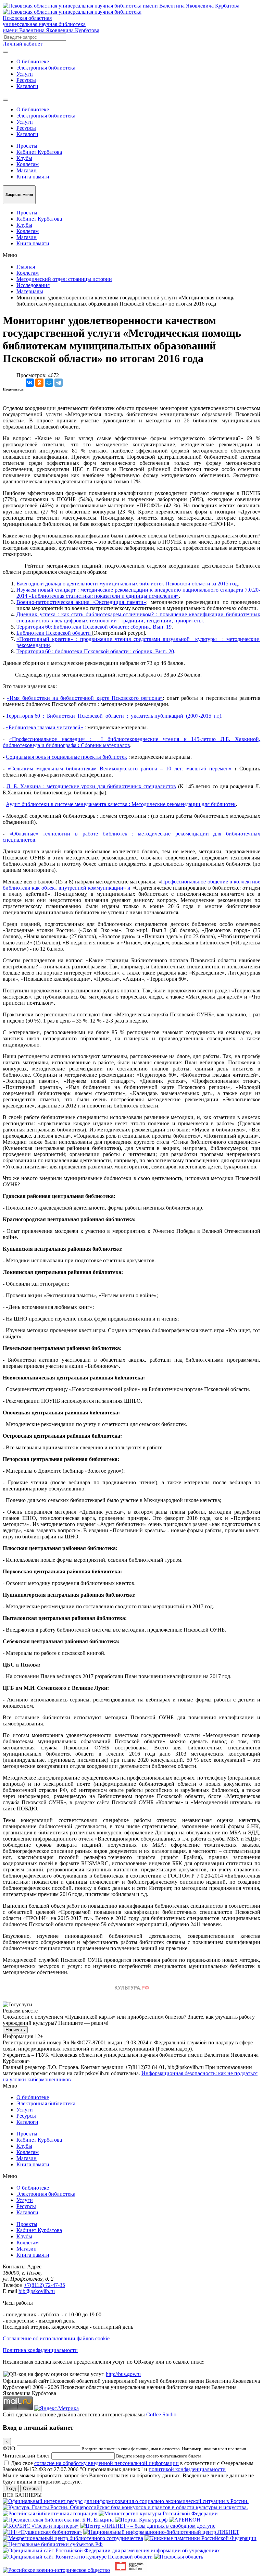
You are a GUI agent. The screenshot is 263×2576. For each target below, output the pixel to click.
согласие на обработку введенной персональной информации (107, 2463)
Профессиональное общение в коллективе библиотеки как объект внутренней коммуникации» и (131, 885)
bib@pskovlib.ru (37, 2291)
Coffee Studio (161, 2414)
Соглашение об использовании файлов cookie (56, 2338)
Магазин (27, 170)
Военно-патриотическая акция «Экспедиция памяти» (81, 602)
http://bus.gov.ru (123, 2374)
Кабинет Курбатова (39, 152)
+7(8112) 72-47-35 (45, 2285)
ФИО (9, 2448)
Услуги (25, 74)
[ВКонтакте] (30, 383)
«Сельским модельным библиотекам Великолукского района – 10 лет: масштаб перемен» (120, 769)
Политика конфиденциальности (40, 2350)
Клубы (24, 158)
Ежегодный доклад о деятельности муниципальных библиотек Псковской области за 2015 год (127, 584)
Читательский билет (26, 2456)
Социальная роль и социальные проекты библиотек (66, 757)
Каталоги (27, 86)
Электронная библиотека (46, 68)
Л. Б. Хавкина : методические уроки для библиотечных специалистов (91, 786)
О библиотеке (33, 61)
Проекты (27, 146)
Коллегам (28, 164)
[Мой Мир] (49, 383)
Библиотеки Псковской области (54, 633)
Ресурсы (26, 80)
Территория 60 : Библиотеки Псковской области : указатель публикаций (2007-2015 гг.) (114, 716)
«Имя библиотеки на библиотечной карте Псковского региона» (85, 698)
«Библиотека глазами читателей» (45, 727)
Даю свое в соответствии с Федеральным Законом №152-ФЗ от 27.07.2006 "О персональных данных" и (128, 2466)
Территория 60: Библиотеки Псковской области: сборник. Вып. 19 (94, 627)
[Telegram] (59, 383)
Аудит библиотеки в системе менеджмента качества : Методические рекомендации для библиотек (121, 804)
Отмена (31, 2488)
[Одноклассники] (39, 383)
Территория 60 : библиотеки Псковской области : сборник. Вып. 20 (95, 651)
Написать (15, 2030)
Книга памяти (33, 177)
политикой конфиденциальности (187, 2469)
